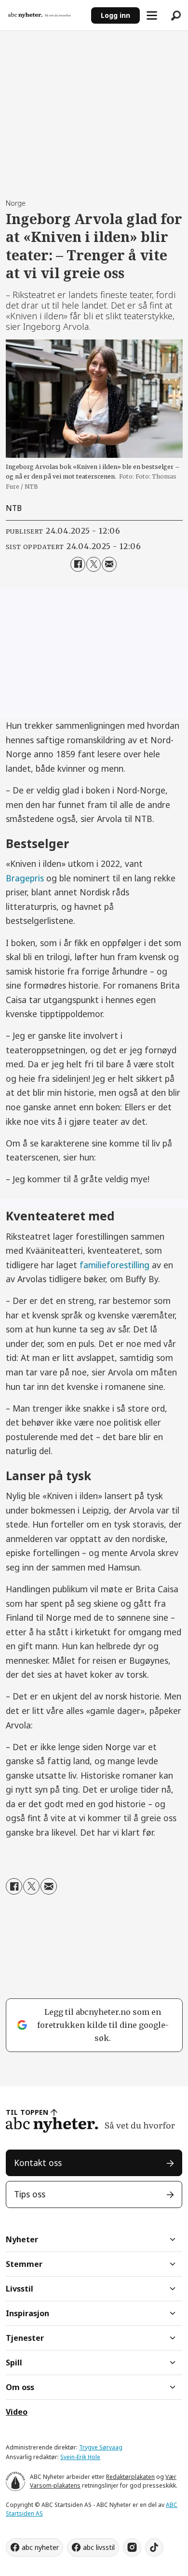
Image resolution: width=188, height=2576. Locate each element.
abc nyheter (40, 2547)
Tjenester (25, 2338)
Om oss (20, 2387)
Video (17, 2412)
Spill (14, 2363)
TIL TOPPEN (27, 2112)
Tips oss (30, 2194)
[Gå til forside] (45, 15)
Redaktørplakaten (130, 2477)
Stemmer (24, 2264)
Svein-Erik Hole (80, 2457)
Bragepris (25, 878)
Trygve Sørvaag (101, 2447)
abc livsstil (99, 2547)
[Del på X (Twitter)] (94, 564)
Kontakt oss (38, 2163)
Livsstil (20, 2289)
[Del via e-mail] (109, 564)
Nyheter (22, 2239)
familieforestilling (114, 1265)
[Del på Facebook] (78, 564)
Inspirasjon (27, 2313)
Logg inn (115, 15)
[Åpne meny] (152, 15)
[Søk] (176, 15)
